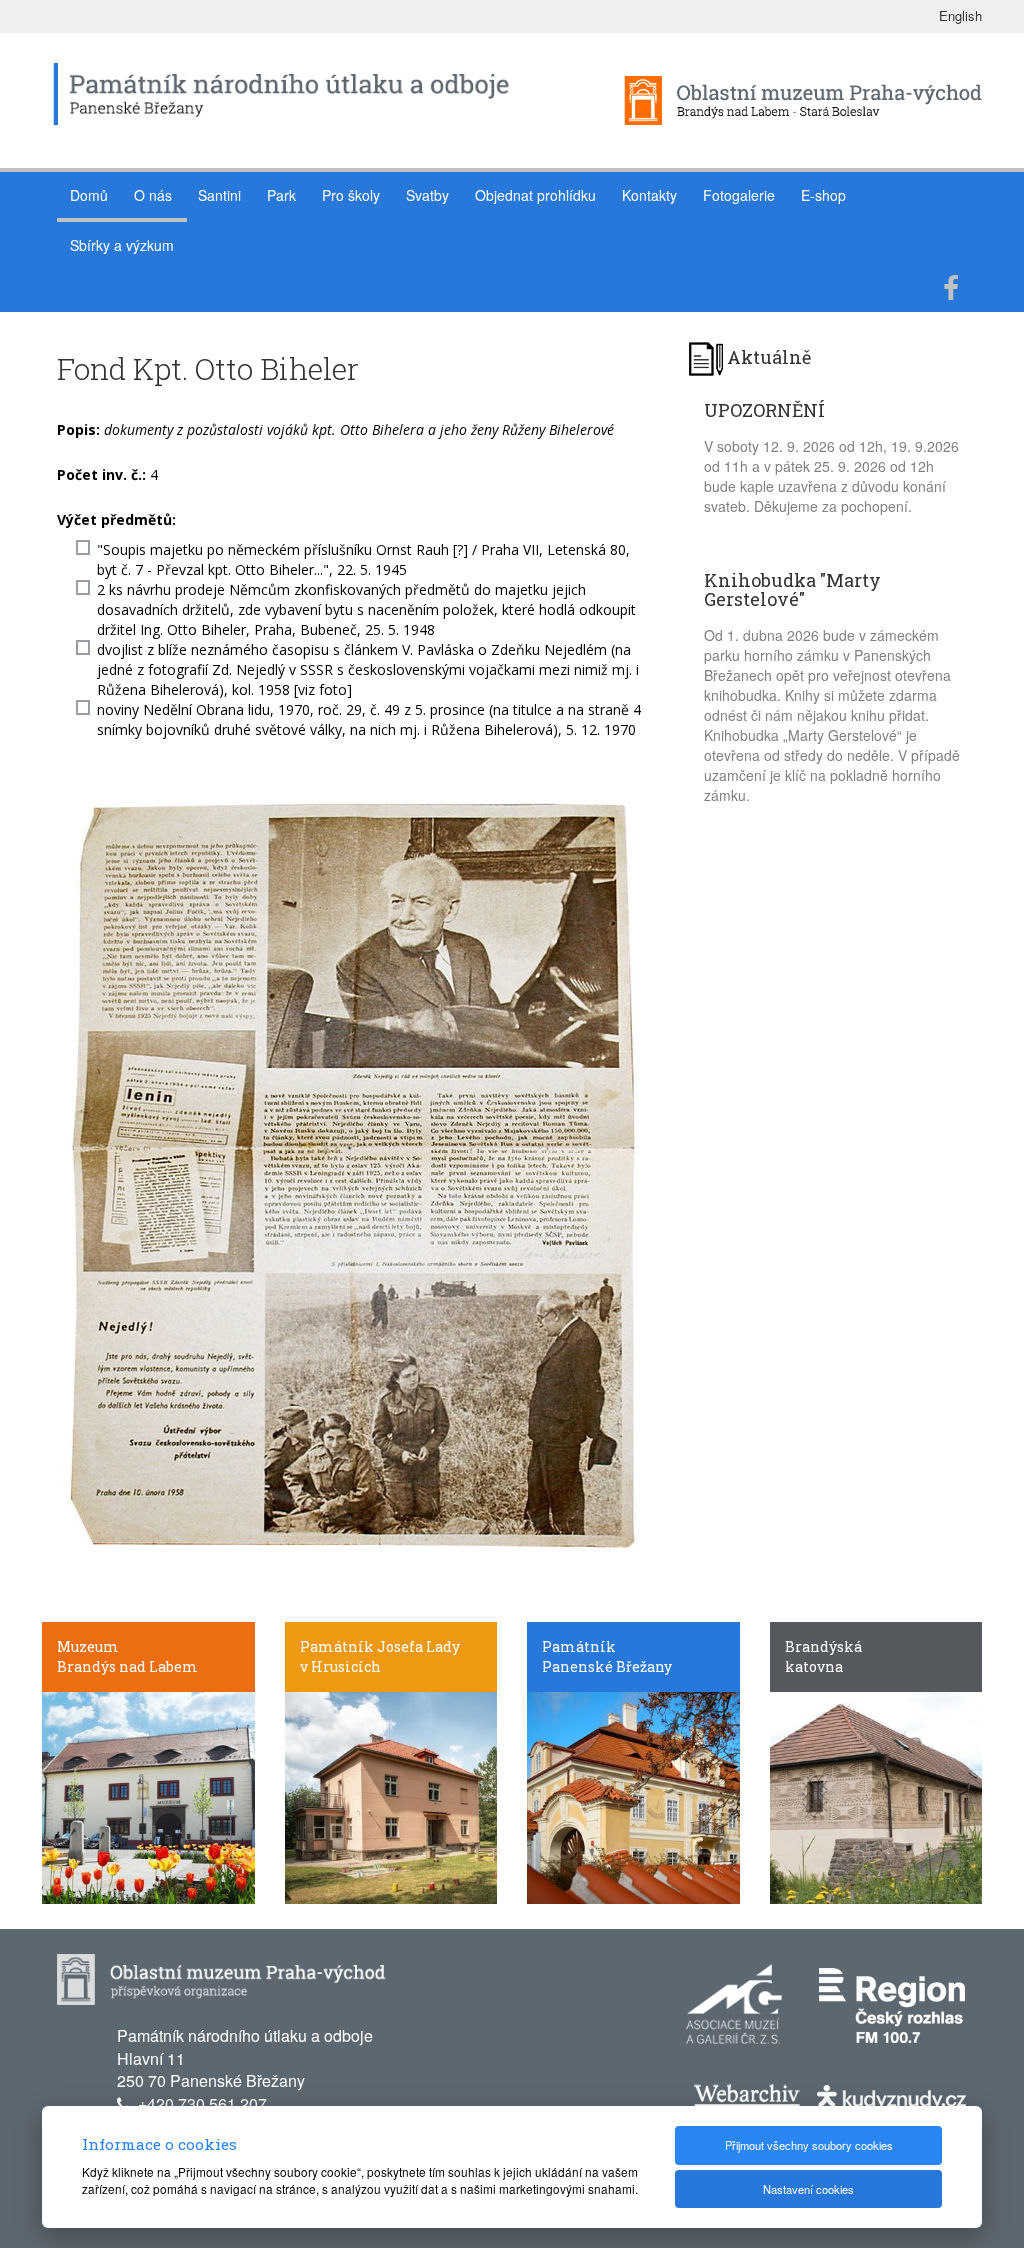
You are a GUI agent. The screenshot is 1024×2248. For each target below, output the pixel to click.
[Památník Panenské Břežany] (633, 1796)
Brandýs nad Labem (127, 1666)
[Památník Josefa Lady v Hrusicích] (391, 1796)
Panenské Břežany (607, 1666)
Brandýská (823, 1646)
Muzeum (88, 1646)
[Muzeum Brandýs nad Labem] (148, 1796)
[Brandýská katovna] (876, 1796)
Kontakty (649, 195)
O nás (153, 195)
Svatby (427, 195)
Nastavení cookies (808, 2189)
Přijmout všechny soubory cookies (809, 2145)
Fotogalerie (739, 195)
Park (281, 195)
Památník (579, 1646)
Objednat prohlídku (535, 195)
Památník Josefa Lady (380, 1646)
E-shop (823, 195)
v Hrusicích (340, 1666)
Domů (89, 195)
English (960, 15)
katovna (814, 1666)
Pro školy (351, 195)
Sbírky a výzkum (122, 245)
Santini (219, 195)
